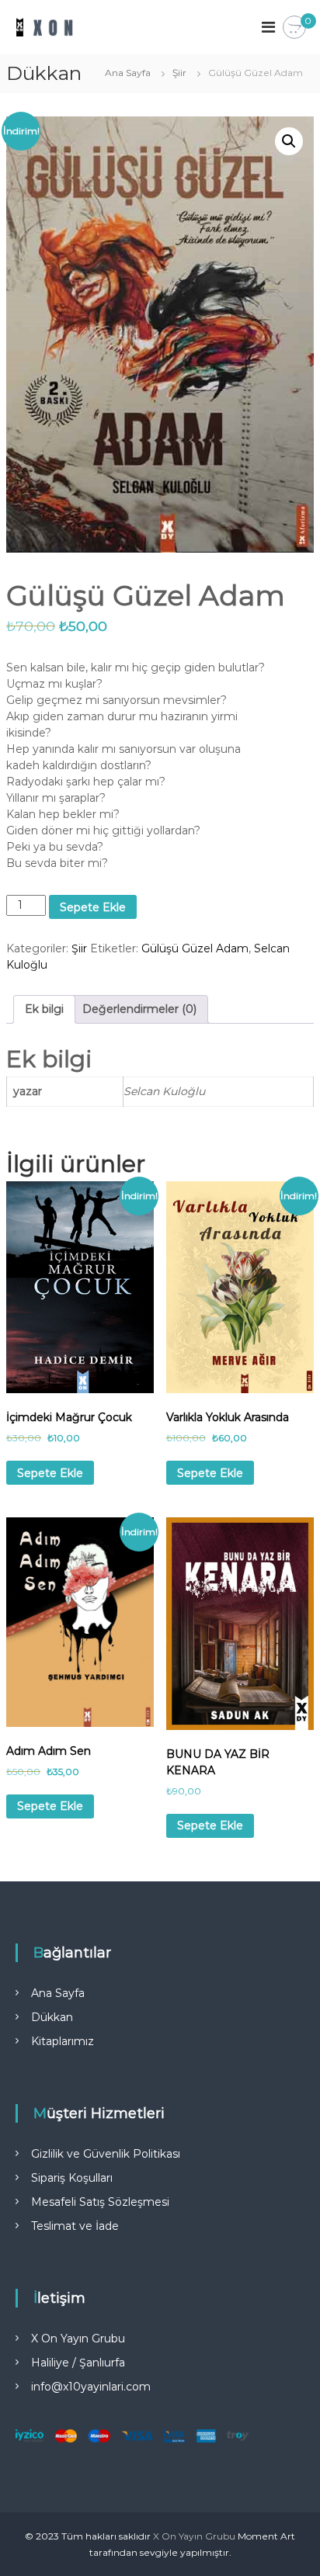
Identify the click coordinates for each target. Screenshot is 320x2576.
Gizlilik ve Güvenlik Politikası (106, 2154)
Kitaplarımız (63, 2041)
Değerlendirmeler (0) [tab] (139, 1009)
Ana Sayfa (128, 73)
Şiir (179, 73)
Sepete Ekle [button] (50, 1473)
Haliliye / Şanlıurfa (78, 2363)
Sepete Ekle (93, 907)
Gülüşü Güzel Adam (195, 948)
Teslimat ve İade (75, 2226)
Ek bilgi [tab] (44, 1009)
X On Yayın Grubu (78, 2339)
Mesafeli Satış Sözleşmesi (100, 2202)
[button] (289, 141)
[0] (294, 28)
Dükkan (52, 2017)
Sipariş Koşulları (72, 2178)
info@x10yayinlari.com (91, 2387)
